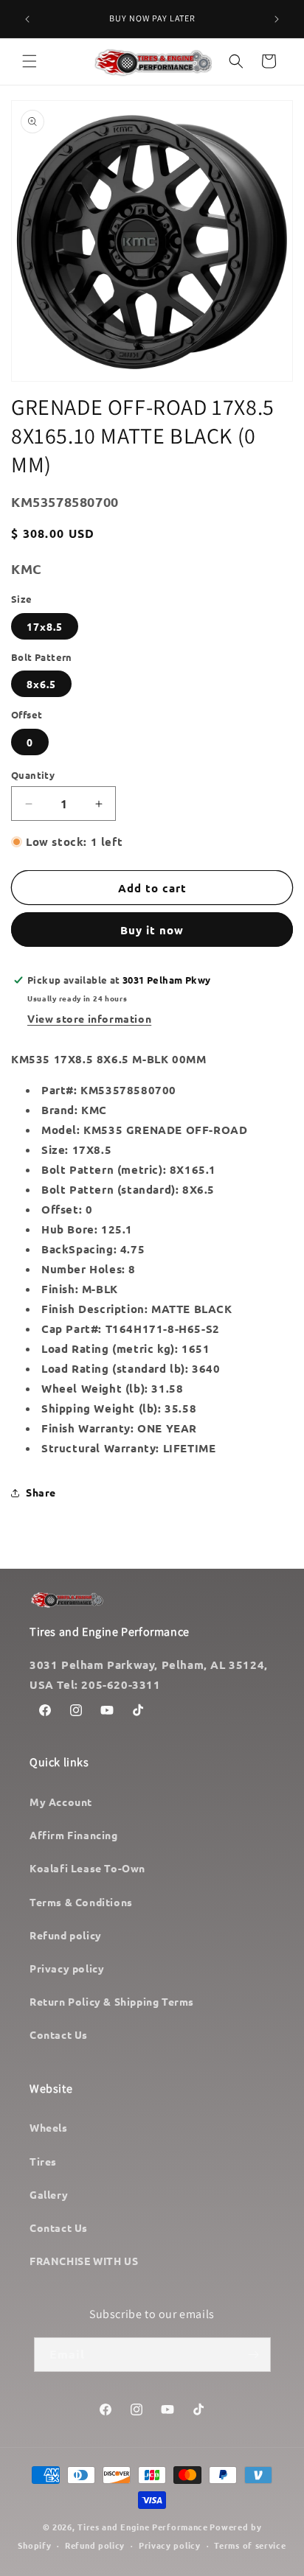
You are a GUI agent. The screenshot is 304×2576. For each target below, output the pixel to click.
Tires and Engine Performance (143, 2527)
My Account (61, 1802)
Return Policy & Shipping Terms (112, 2001)
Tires (43, 2161)
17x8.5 (45, 626)
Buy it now (152, 930)
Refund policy (66, 1935)
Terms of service (250, 2545)
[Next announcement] (277, 19)
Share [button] (41, 1492)
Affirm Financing (74, 1835)
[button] (30, 61)
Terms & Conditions (81, 1902)
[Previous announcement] (27, 19)
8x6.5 (41, 684)
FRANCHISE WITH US (84, 2261)
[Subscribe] (254, 2355)
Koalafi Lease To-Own (87, 1868)
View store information (89, 1018)
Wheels (49, 2127)
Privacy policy (67, 1968)
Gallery (49, 2194)
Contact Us (59, 2034)
